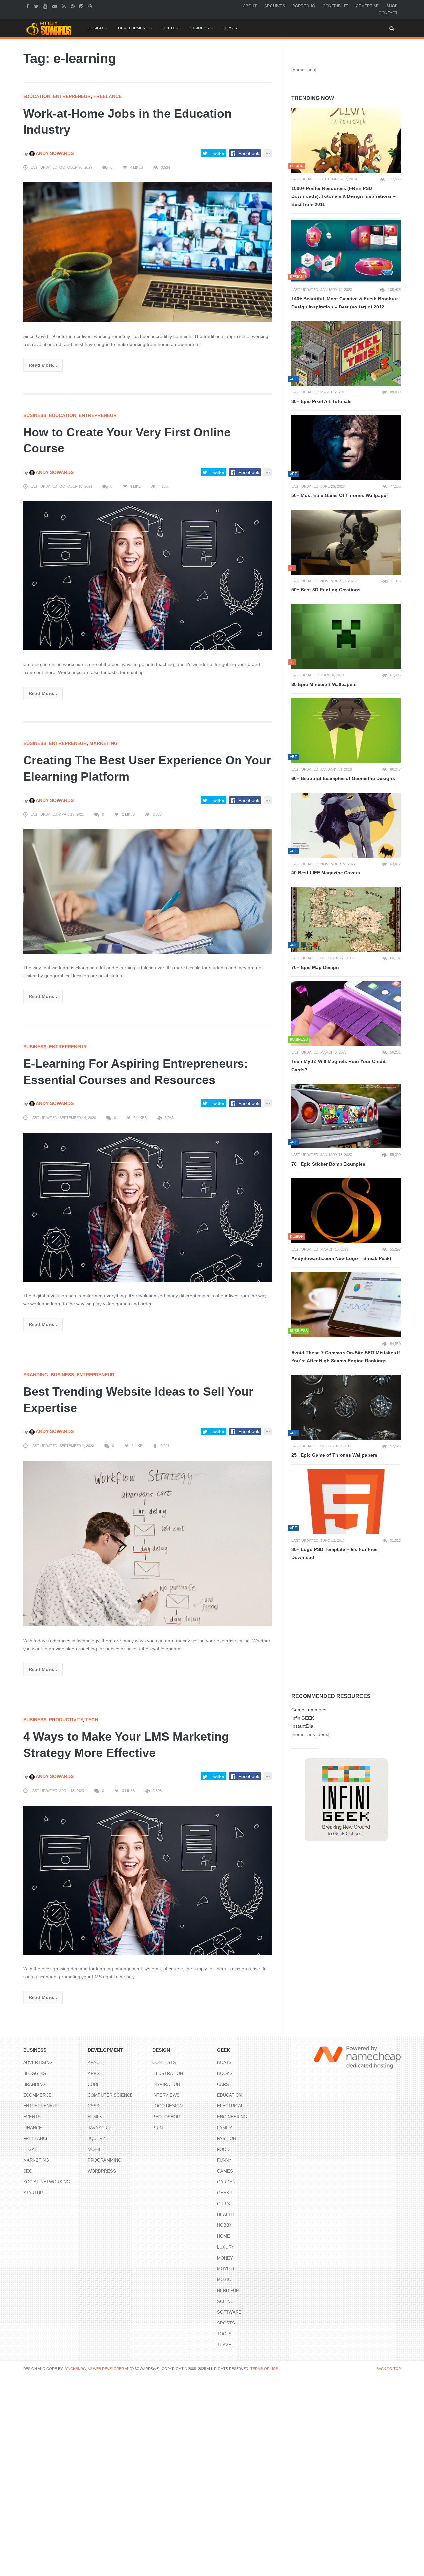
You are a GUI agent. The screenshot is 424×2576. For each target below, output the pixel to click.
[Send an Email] (55, 6)
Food (223, 2149)
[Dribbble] (91, 6)
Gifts (223, 2204)
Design (95, 28)
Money (225, 2258)
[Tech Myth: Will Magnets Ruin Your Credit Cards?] (346, 1014)
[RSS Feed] (65, 6)
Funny (224, 2160)
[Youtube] (46, 6)
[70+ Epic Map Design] (346, 920)
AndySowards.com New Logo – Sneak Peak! (341, 1258)
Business (199, 28)
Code (94, 2084)
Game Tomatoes (309, 1710)
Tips (228, 28)
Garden (226, 2182)
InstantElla (302, 1726)
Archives (275, 6)
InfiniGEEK (303, 1718)
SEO (28, 2171)
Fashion (226, 2138)
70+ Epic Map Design (315, 967)
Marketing (104, 743)
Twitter (218, 153)
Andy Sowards (54, 153)
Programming (105, 2160)
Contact (388, 13)
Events (32, 2117)
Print (159, 2128)
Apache (97, 2063)
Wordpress (102, 2171)
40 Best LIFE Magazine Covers (326, 873)
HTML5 (95, 2117)
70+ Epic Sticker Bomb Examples (328, 1164)
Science (227, 2301)
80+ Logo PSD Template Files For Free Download (335, 1554)
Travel (225, 2345)
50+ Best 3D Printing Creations (326, 590)
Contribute (336, 6)
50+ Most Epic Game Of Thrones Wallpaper (340, 495)
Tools (224, 2334)
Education (37, 96)
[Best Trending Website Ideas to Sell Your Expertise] (147, 1543)
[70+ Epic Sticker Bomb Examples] (346, 1116)
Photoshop (166, 2117)
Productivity (66, 1720)
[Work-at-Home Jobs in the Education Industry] (147, 252)
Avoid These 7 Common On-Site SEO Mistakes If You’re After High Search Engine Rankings (346, 1357)
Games (225, 2171)
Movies (226, 2269)
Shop (392, 6)
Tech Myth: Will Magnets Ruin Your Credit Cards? (339, 1065)
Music (224, 2280)
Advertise (367, 6)
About (250, 6)
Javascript (101, 2128)
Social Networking (47, 2182)
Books (225, 2073)
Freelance (107, 96)
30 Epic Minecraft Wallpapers (324, 684)
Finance (33, 2128)
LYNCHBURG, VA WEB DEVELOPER (94, 2369)
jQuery (97, 2138)
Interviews (166, 2095)
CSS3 (93, 2106)
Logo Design (167, 2106)
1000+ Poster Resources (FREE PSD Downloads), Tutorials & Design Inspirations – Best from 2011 (344, 196)
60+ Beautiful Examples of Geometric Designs (343, 778)
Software (229, 2312)
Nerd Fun (228, 2291)
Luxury (226, 2247)
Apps (94, 2073)
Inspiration (166, 2084)
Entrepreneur (72, 96)
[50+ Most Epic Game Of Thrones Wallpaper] (346, 448)
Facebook (249, 153)
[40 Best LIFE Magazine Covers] (346, 825)
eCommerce (37, 2095)
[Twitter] (37, 6)
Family (225, 2128)
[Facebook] (29, 6)
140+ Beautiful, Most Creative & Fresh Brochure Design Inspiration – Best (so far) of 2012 (345, 303)
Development (133, 28)
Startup (33, 2193)
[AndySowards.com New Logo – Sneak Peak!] (346, 1210)
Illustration (168, 2073)
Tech (168, 28)
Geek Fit (227, 2193)
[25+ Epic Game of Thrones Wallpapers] (346, 1407)
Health (225, 2215)
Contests (164, 2063)
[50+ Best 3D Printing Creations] (346, 542)
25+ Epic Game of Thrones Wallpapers (334, 1455)
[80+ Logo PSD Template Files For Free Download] (346, 1502)
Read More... (43, 365)
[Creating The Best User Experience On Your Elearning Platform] (147, 891)
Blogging (35, 2073)
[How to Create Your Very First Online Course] (147, 575)
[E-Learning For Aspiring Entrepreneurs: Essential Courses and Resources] (147, 1207)
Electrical (230, 2106)
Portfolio (304, 6)
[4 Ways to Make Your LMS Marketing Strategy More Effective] (147, 1880)
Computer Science (110, 2095)
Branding (36, 1375)
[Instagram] (82, 6)
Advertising (38, 2063)
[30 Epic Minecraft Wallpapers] (346, 636)
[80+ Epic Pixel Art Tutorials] (346, 353)
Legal (30, 2149)
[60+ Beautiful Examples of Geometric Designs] (346, 731)
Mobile (96, 2149)
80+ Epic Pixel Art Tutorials (322, 401)
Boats (224, 2063)
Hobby (225, 2225)
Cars (223, 2084)
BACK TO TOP (389, 2369)
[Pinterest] (73, 6)
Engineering (232, 2117)
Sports (226, 2323)
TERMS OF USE (264, 2369)
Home (223, 2236)
